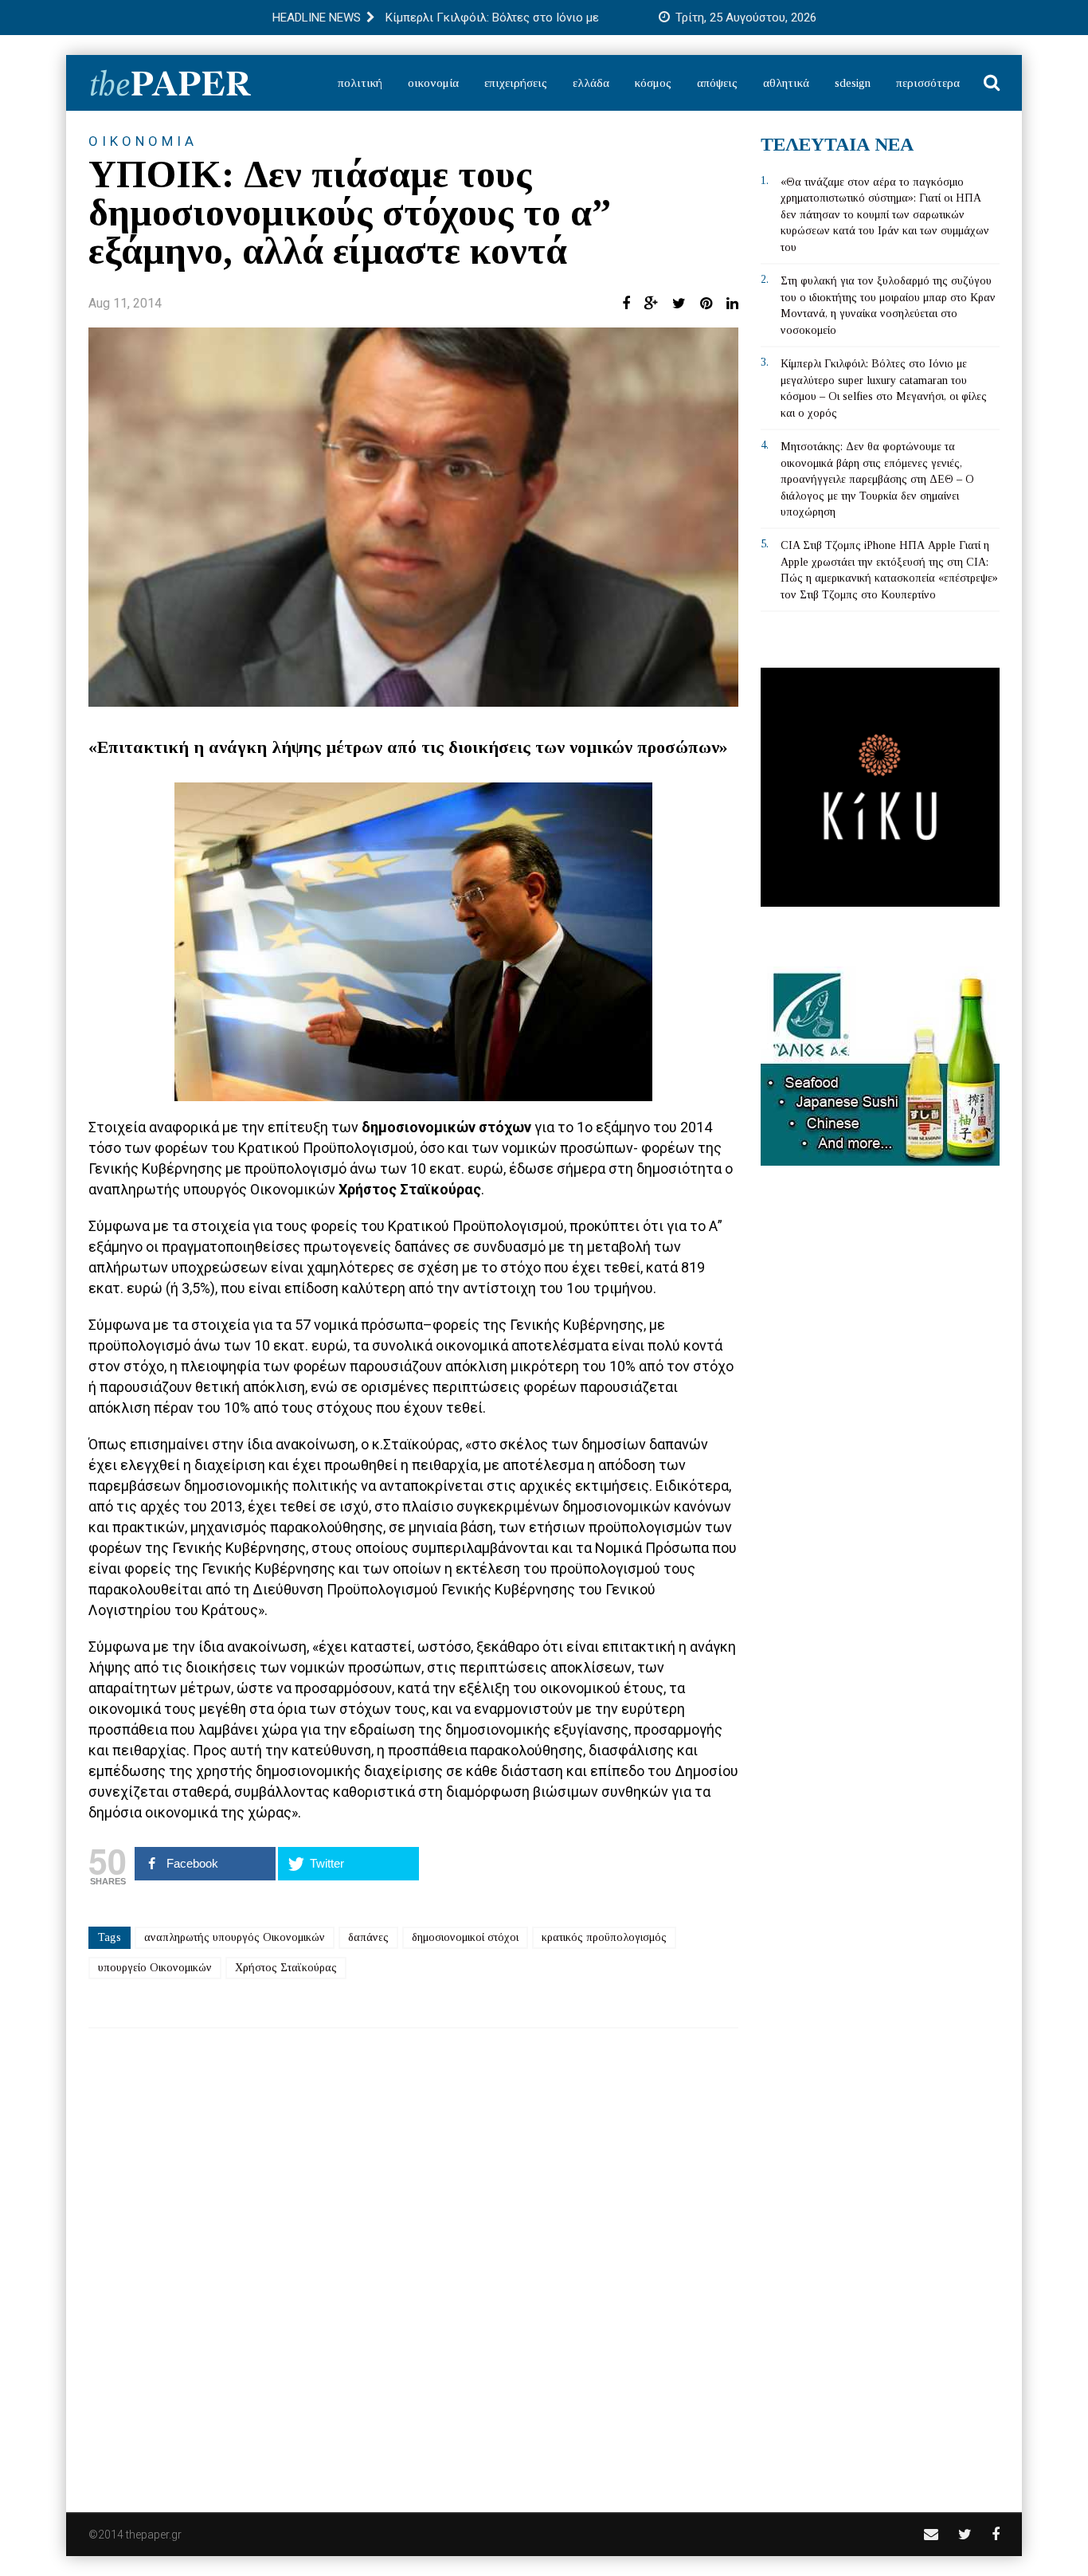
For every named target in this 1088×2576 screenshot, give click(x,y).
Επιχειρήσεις (516, 83)
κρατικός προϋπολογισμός (604, 1937)
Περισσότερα (928, 83)
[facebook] (996, 2534)
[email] (931, 2534)
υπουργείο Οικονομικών (155, 1968)
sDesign (853, 83)
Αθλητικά (786, 83)
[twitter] (965, 2534)
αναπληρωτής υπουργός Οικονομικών (235, 1937)
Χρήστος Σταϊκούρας (286, 1968)
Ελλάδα (591, 83)
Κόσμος (653, 83)
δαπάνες (368, 1937)
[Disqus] (413, 2260)
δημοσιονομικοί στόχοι (465, 1937)
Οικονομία (433, 83)
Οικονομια (143, 141)
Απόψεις (717, 83)
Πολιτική (360, 83)
